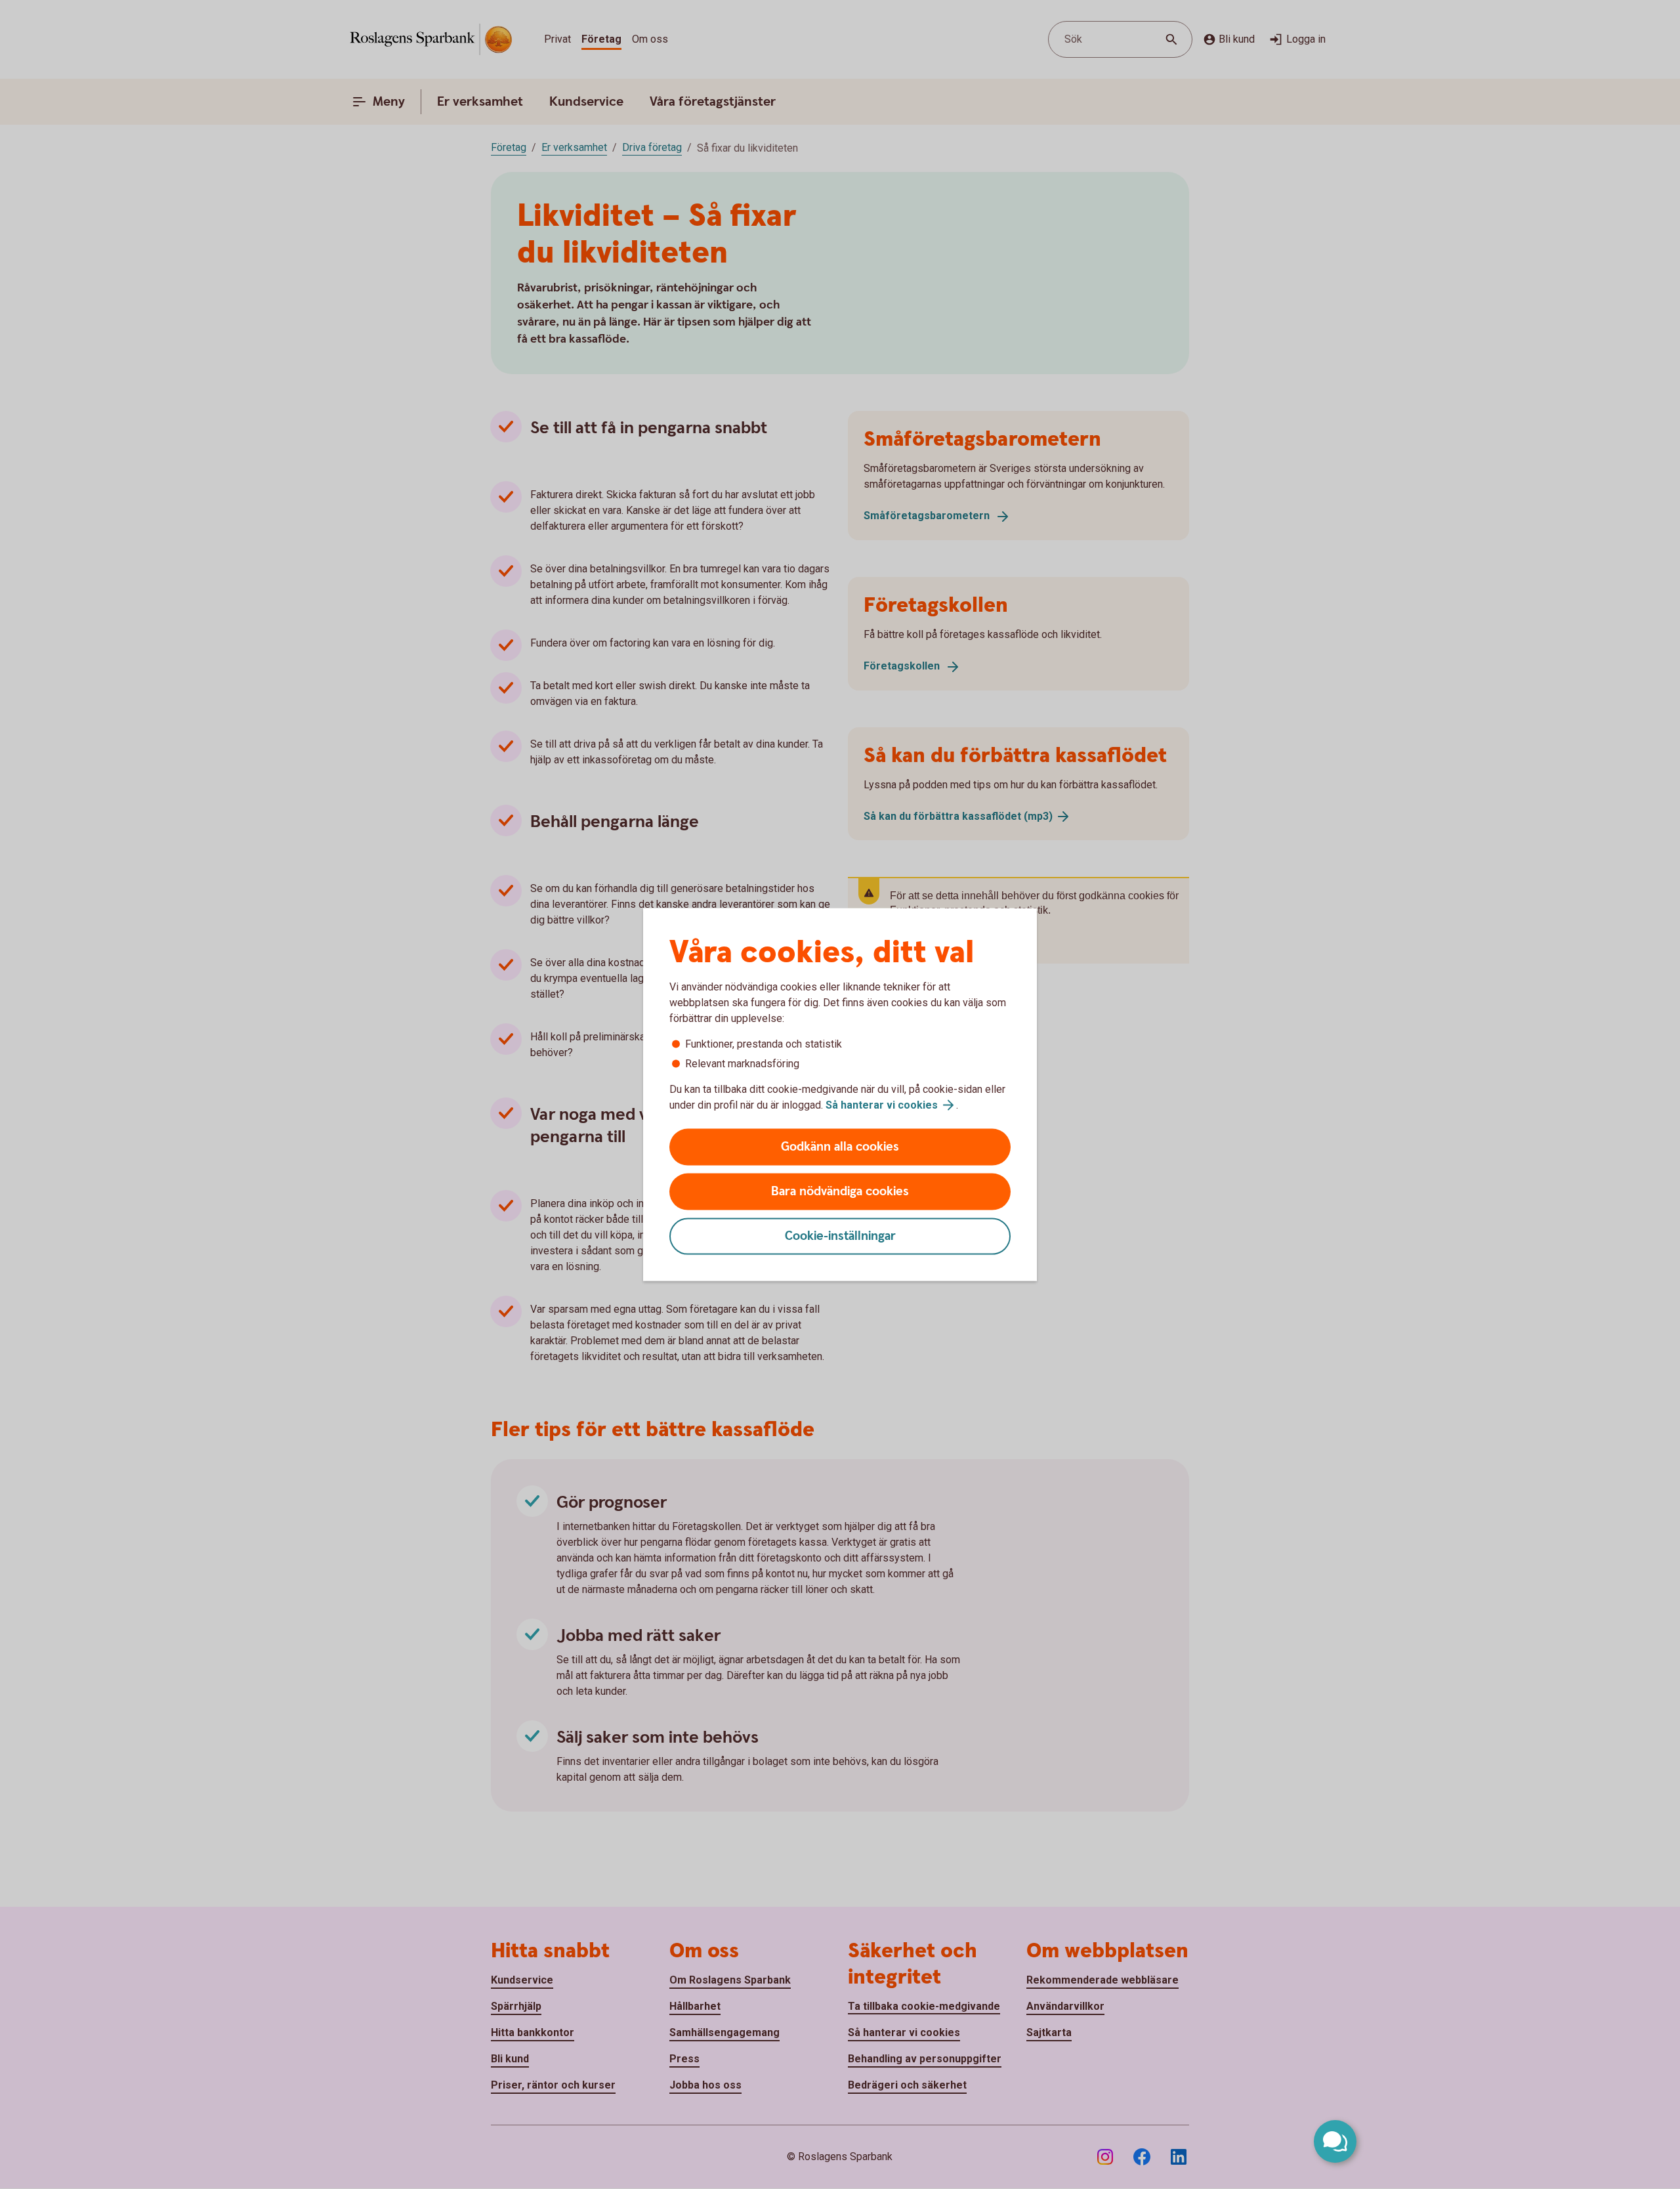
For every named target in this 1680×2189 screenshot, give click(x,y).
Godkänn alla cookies (840, 1147)
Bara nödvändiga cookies (840, 1192)
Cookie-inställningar (840, 1236)
